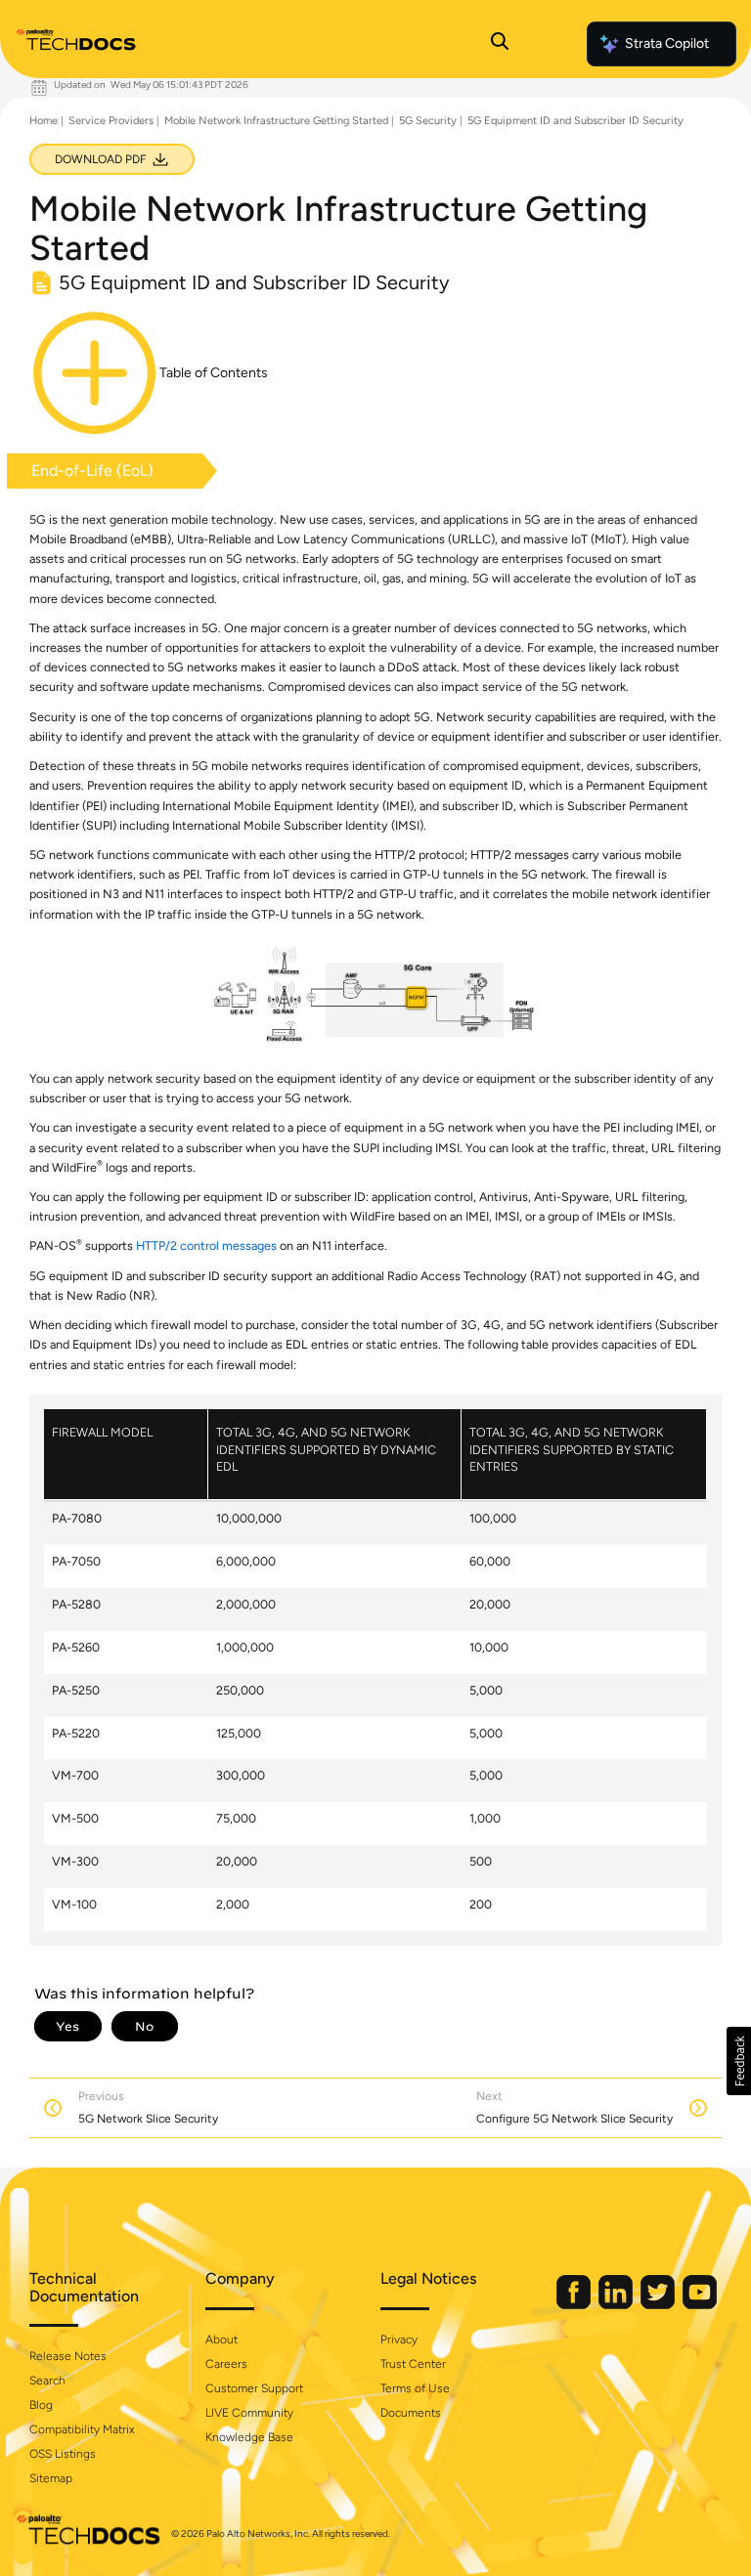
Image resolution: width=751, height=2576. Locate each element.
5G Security (428, 121)
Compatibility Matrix (82, 2429)
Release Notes (68, 2356)
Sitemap (51, 2478)
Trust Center (413, 2364)
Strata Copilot (667, 43)
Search (47, 2381)
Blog (41, 2405)
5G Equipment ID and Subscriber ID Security (575, 121)
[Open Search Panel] (500, 44)
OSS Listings (63, 2454)
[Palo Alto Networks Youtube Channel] (700, 2305)
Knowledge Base (249, 2437)
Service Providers (111, 121)
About (221, 2340)
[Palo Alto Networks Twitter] (659, 2305)
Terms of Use (415, 2388)
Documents (411, 2413)
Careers (226, 2364)
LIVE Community (249, 2413)
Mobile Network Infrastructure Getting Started (276, 121)
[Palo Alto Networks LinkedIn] (617, 2305)
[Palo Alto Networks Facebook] (575, 2305)
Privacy (399, 2340)
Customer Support (254, 2388)
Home (44, 121)
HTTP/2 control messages (206, 1245)
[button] (739, 2061)
